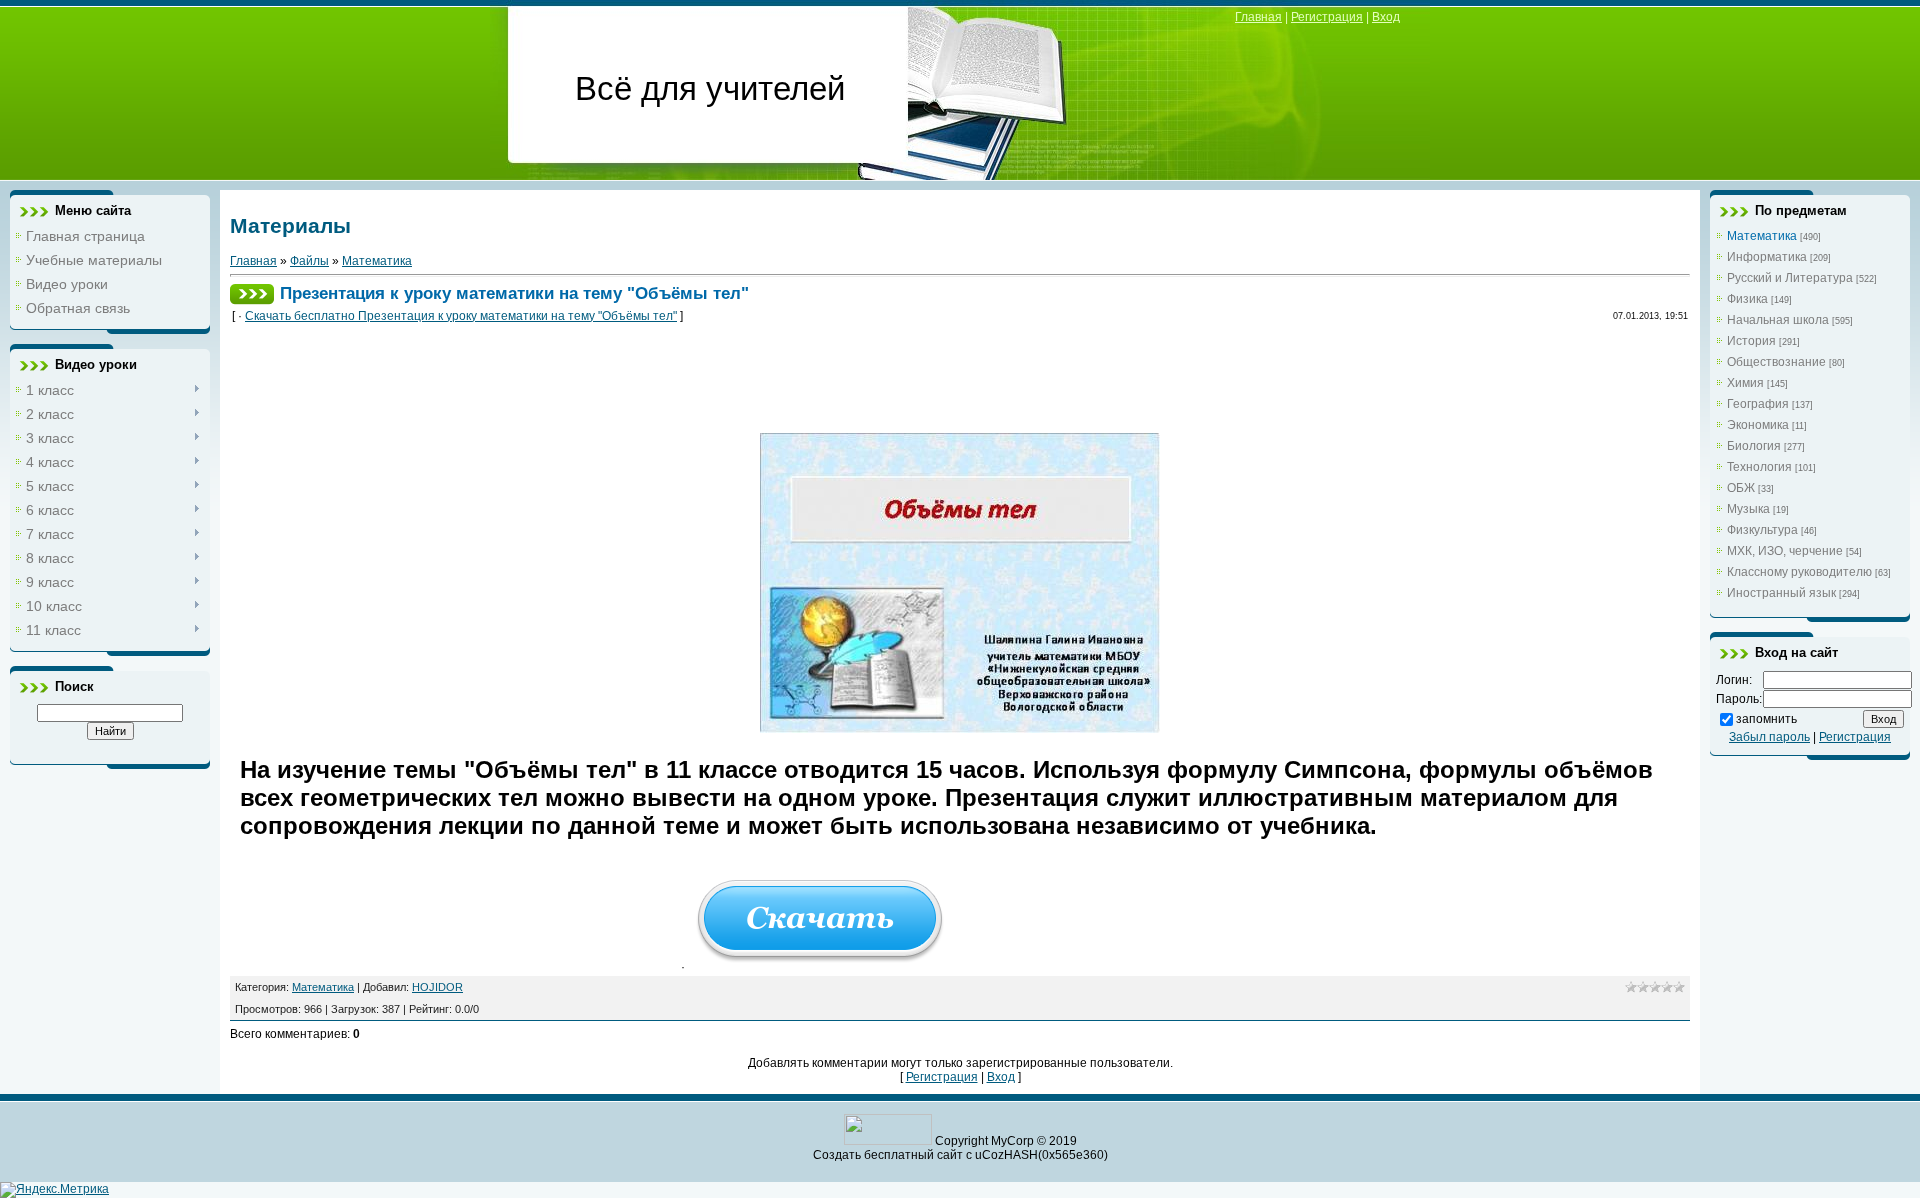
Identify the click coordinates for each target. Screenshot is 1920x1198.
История (1751, 341)
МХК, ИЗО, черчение (1785, 551)
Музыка (1748, 509)
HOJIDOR (437, 987)
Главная (1258, 17)
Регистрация (1327, 17)
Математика (377, 261)
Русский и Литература (1790, 278)
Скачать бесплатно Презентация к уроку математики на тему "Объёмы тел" (461, 316)
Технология (1759, 467)
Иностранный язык (1781, 593)
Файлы (309, 261)
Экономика (1758, 425)
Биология (1754, 446)
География (1758, 404)
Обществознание (1776, 362)
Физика (1747, 299)
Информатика (1767, 257)
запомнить (1766, 719)
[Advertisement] (604, 384)
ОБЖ (1741, 488)
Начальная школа (1778, 320)
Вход (1386, 17)
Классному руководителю (1799, 572)
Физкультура (1762, 530)
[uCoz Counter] (888, 1141)
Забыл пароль (1769, 737)
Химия (1745, 383)
